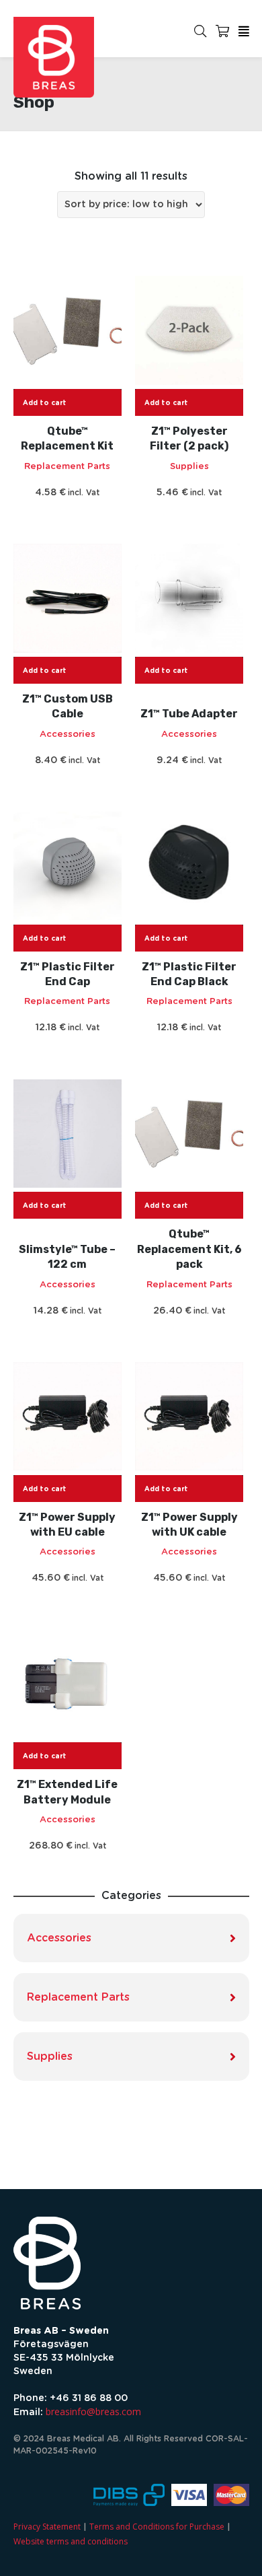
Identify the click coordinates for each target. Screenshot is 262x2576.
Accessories (68, 735)
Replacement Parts (67, 467)
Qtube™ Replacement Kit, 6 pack (189, 1249)
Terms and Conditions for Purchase (157, 2527)
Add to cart (45, 403)
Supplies (189, 467)
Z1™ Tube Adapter (189, 714)
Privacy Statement (47, 2527)
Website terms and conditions (71, 2541)
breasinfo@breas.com (93, 2411)
